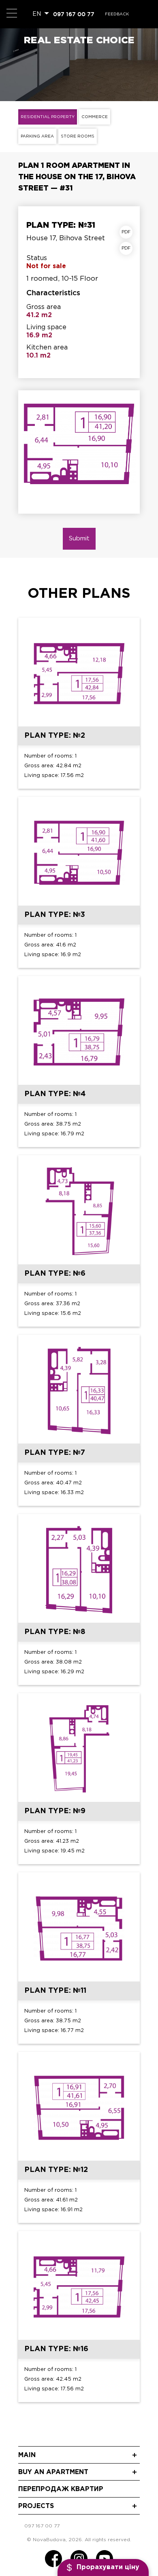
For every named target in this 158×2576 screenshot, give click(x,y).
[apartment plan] (128, 232)
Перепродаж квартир (61, 2489)
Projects (36, 2506)
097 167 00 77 (74, 14)
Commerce (95, 117)
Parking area (37, 137)
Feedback (117, 14)
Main (27, 2455)
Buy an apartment (53, 2472)
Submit (79, 539)
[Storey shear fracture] (128, 248)
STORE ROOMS (78, 137)
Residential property (48, 117)
